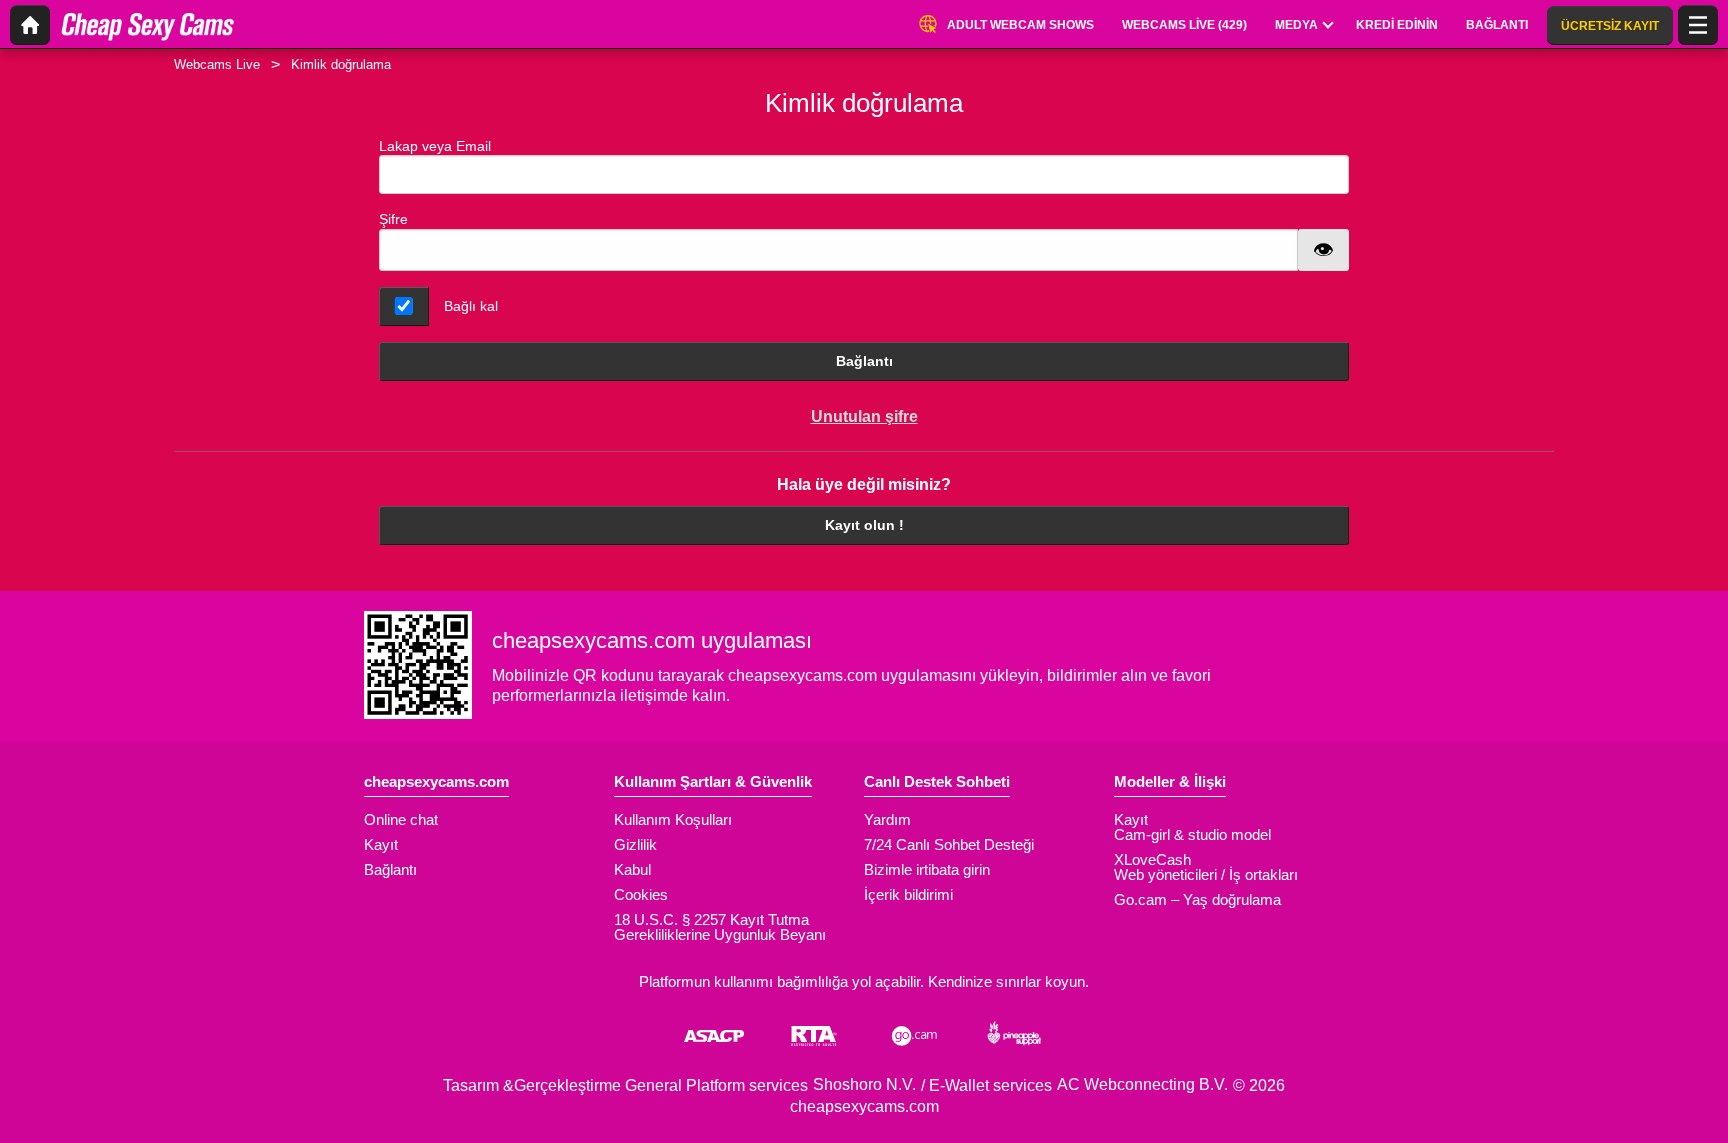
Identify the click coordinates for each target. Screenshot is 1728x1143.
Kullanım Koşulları (673, 819)
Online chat (401, 819)
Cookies (641, 894)
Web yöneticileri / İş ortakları (1206, 874)
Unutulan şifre (864, 416)
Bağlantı (864, 361)
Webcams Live (217, 64)
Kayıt (381, 844)
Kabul (632, 869)
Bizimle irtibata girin (927, 869)
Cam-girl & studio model (1192, 834)
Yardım (887, 819)
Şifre (393, 219)
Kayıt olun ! (864, 525)
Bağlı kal (471, 306)
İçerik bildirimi (908, 894)
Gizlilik (635, 844)
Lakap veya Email (435, 146)
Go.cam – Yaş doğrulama (1197, 899)
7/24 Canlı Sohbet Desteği (949, 844)
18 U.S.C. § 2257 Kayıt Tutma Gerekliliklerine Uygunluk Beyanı (720, 927)
